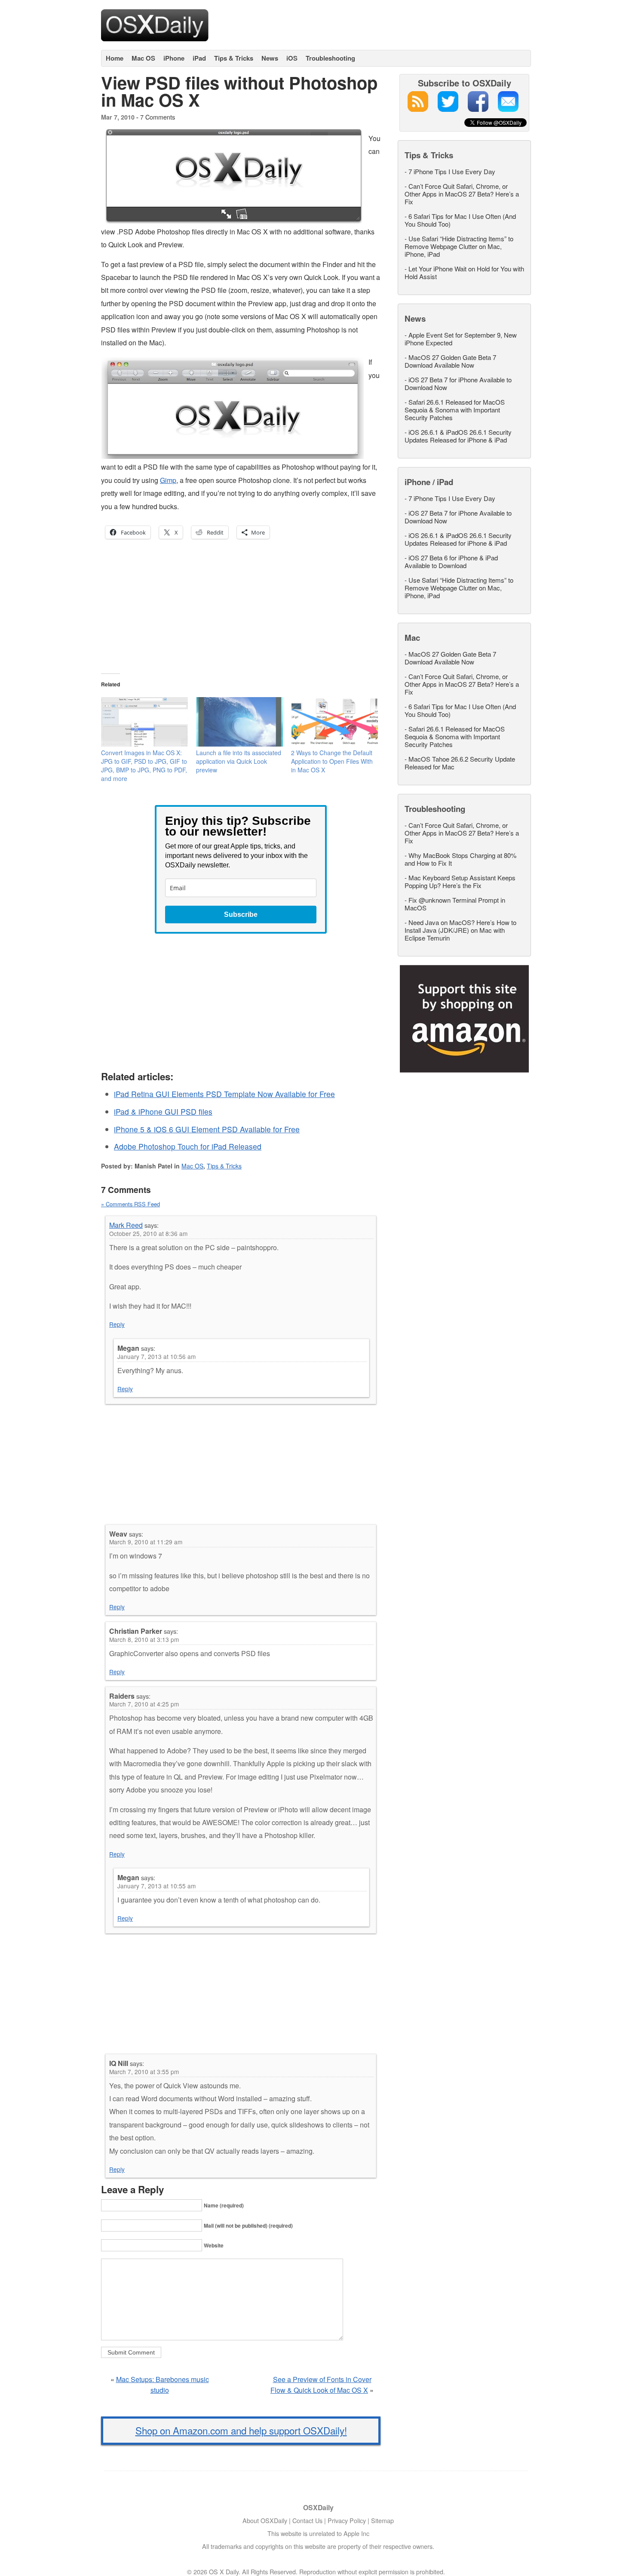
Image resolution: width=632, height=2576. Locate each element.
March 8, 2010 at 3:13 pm (144, 1639)
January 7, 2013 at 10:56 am (156, 1356)
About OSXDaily (265, 2520)
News (270, 58)
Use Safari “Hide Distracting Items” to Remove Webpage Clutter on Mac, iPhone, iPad (459, 246)
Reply (117, 1324)
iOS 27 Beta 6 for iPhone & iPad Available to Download (451, 561)
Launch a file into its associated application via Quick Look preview (239, 761)
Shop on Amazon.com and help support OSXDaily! (241, 2430)
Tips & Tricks (234, 58)
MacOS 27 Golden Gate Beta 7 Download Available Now (450, 361)
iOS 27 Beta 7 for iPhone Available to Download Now (458, 383)
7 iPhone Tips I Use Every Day (452, 171)
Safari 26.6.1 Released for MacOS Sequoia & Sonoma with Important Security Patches (455, 410)
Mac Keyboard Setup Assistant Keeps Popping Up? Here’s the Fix (460, 881)
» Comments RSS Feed (130, 1204)
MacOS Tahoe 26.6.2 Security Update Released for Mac (460, 763)
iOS (292, 58)
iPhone (174, 58)
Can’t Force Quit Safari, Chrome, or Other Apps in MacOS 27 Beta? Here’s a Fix (462, 194)
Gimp (168, 480)
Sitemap (382, 2520)
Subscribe (241, 915)
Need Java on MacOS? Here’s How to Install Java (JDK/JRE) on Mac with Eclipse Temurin (460, 930)
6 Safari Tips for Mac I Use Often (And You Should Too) (460, 220)
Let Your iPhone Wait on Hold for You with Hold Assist (464, 272)
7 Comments (158, 117)
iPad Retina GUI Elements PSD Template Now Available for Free (224, 1094)
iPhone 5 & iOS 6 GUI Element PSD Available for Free (207, 1129)
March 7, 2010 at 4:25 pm (144, 1704)
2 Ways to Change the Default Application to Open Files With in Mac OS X (332, 761)
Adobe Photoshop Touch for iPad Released (188, 1146)
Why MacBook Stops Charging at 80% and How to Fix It (460, 859)
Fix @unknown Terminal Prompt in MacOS (455, 904)
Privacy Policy (347, 2520)
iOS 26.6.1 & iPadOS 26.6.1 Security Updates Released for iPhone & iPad (458, 436)
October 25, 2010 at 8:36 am (148, 1233)
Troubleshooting (330, 58)
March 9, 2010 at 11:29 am (146, 1542)
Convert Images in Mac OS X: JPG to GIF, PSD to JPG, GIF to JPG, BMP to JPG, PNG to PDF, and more (144, 765)
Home (115, 58)
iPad (199, 58)
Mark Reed (126, 1225)
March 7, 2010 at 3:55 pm (144, 2072)
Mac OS (143, 58)
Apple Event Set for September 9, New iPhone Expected (461, 339)
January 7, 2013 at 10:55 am (156, 1886)
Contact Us (307, 2520)
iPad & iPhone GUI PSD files (163, 1111)
